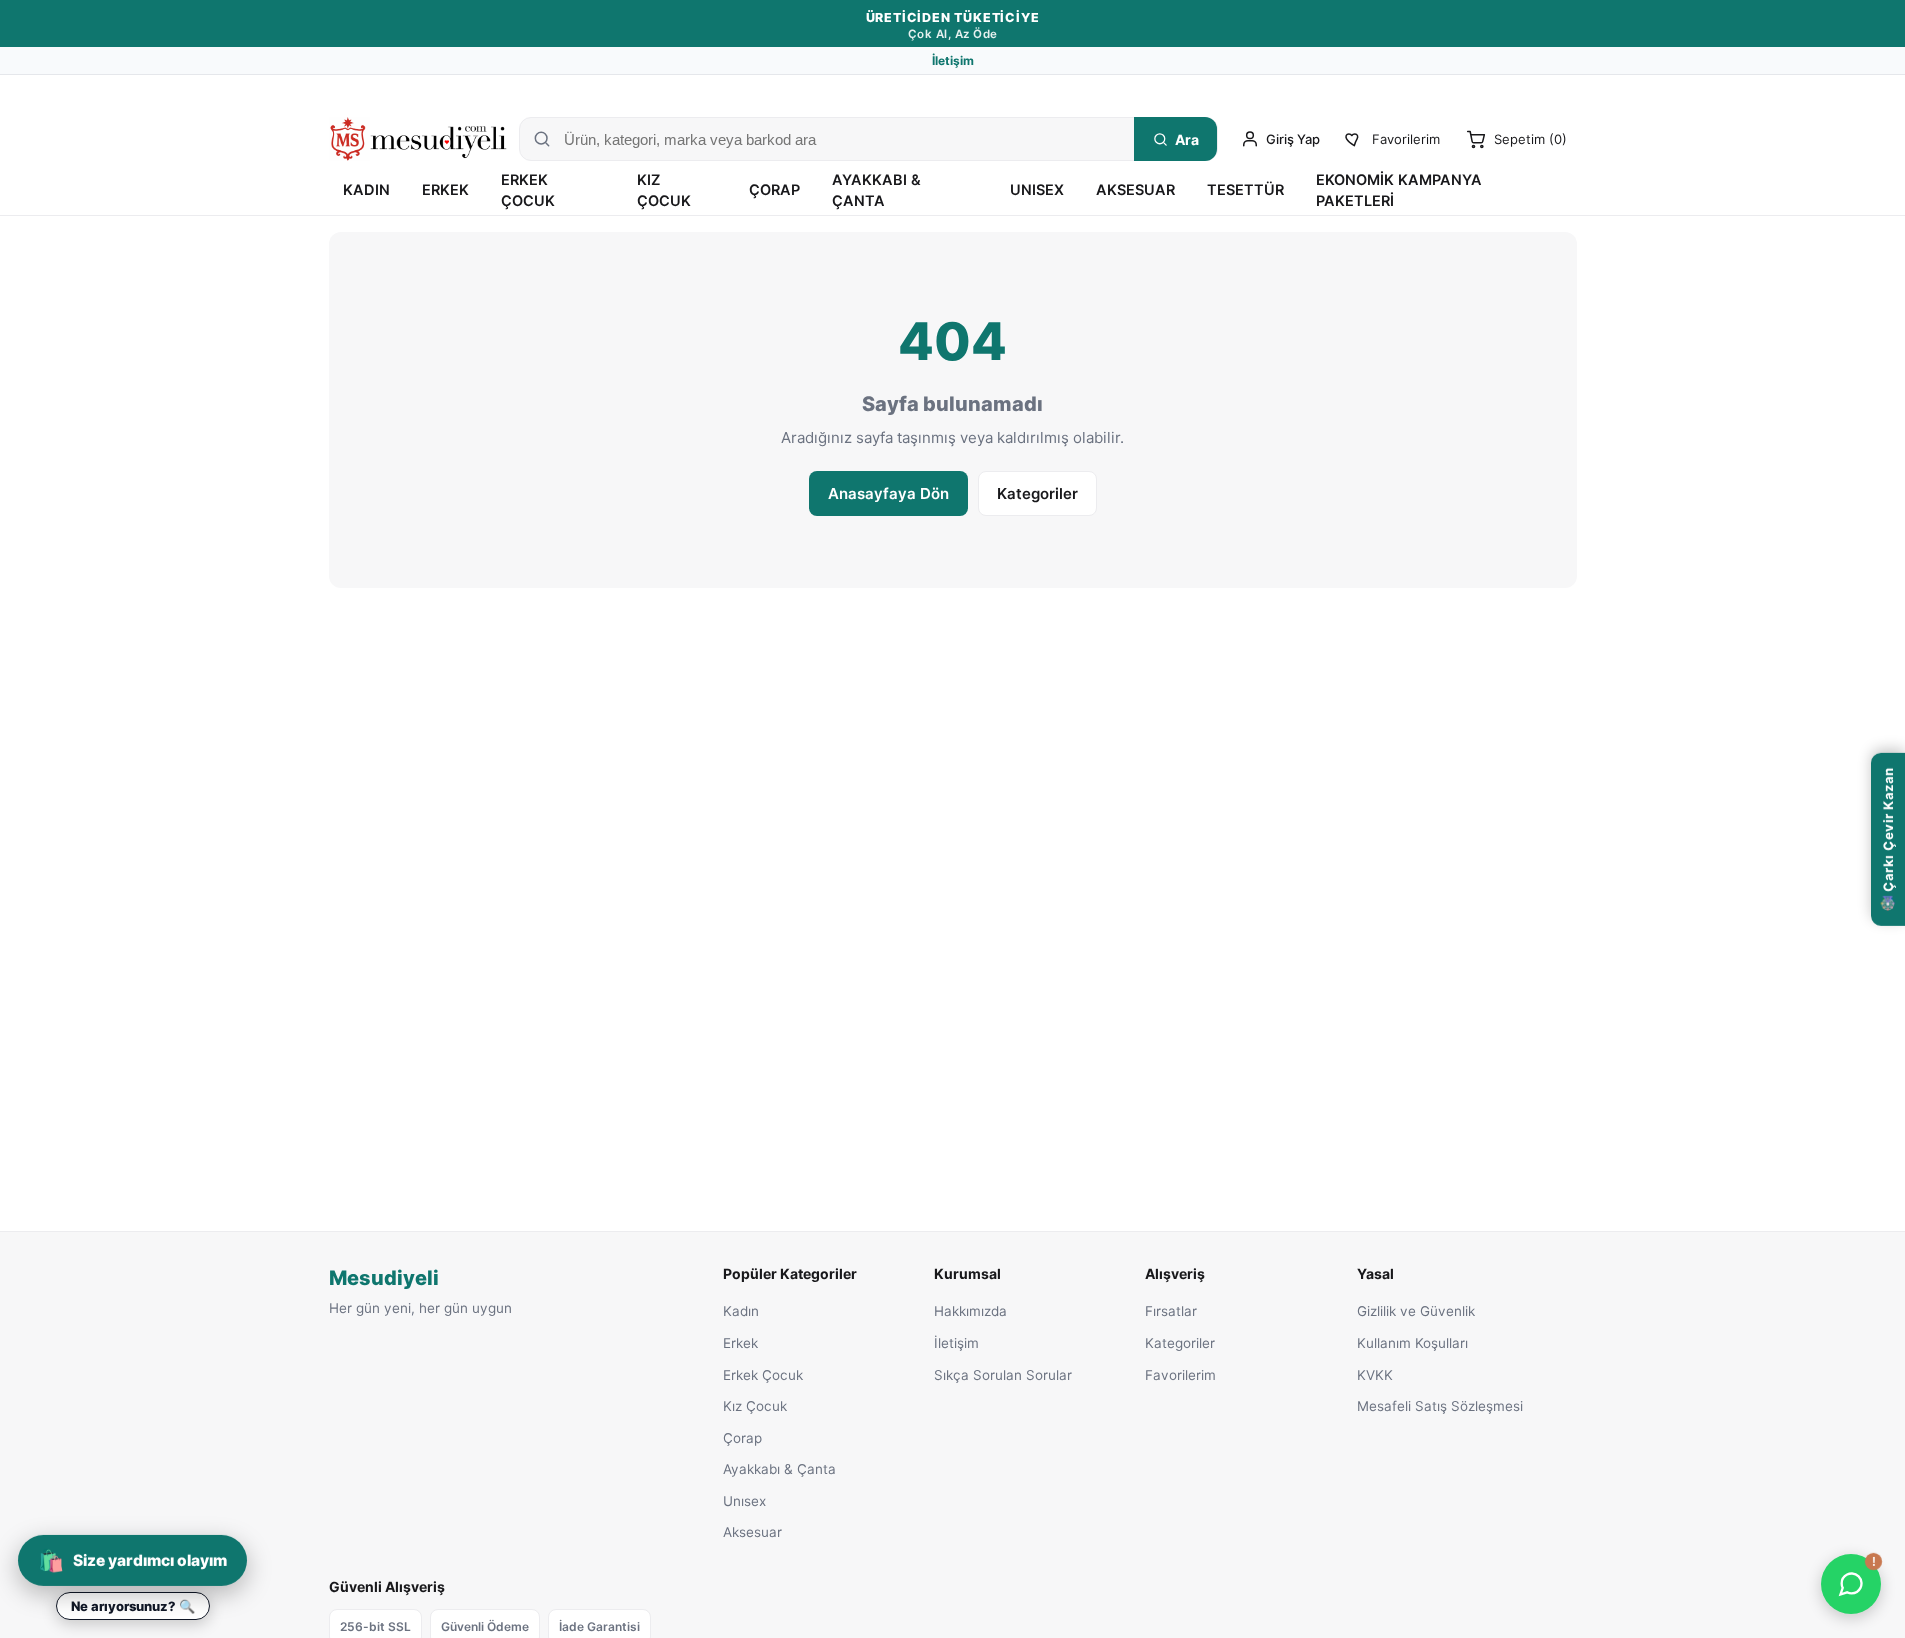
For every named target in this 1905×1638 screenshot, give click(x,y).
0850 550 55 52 (1444, 91)
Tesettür (1245, 190)
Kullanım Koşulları (1412, 1343)
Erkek (445, 190)
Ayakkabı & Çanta (876, 190)
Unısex (1037, 190)
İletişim (953, 60)
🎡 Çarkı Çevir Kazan (1888, 839)
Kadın (366, 190)
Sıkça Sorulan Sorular (1003, 1375)
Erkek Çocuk (528, 190)
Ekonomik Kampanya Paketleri (1399, 190)
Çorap (774, 190)
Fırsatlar (1171, 1311)
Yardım (1556, 91)
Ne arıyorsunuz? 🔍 (133, 1606)
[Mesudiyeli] (418, 139)
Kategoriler (1037, 493)
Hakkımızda (970, 1311)
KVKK (1375, 1375)
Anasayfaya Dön (888, 493)
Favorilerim (1180, 1375)
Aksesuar (1135, 190)
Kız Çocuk (664, 190)
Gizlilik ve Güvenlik (1416, 1311)
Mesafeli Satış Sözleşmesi (1440, 1406)
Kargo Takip (1338, 91)
